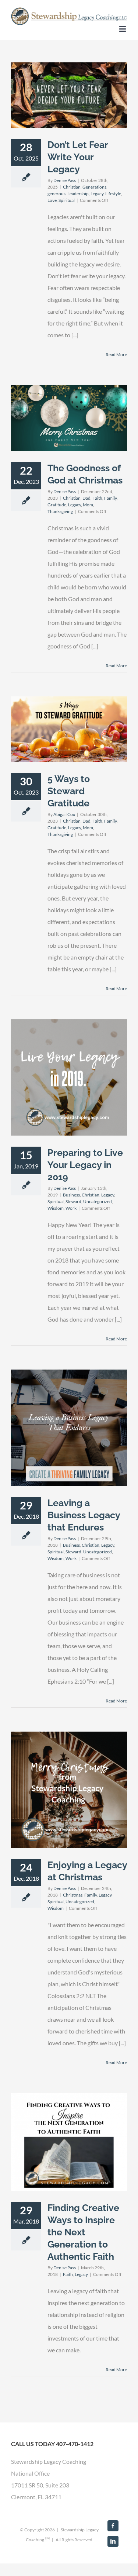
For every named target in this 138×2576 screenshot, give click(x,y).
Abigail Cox (64, 814)
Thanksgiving (60, 511)
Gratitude (57, 505)
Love (52, 200)
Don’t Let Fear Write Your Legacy (78, 157)
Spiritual (67, 200)
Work (71, 1208)
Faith (97, 498)
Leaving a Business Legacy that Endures (84, 1515)
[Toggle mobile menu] (123, 29)
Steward (73, 1201)
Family (110, 498)
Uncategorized (98, 1201)
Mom (88, 505)
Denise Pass (65, 180)
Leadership (78, 194)
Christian (72, 187)
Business (71, 1195)
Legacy (97, 194)
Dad (86, 498)
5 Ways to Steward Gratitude (69, 791)
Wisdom (56, 1208)
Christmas (73, 1895)
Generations (94, 187)
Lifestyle (113, 194)
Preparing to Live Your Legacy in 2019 (85, 1165)
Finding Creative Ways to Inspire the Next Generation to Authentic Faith (83, 2232)
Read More (116, 354)
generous (56, 194)
